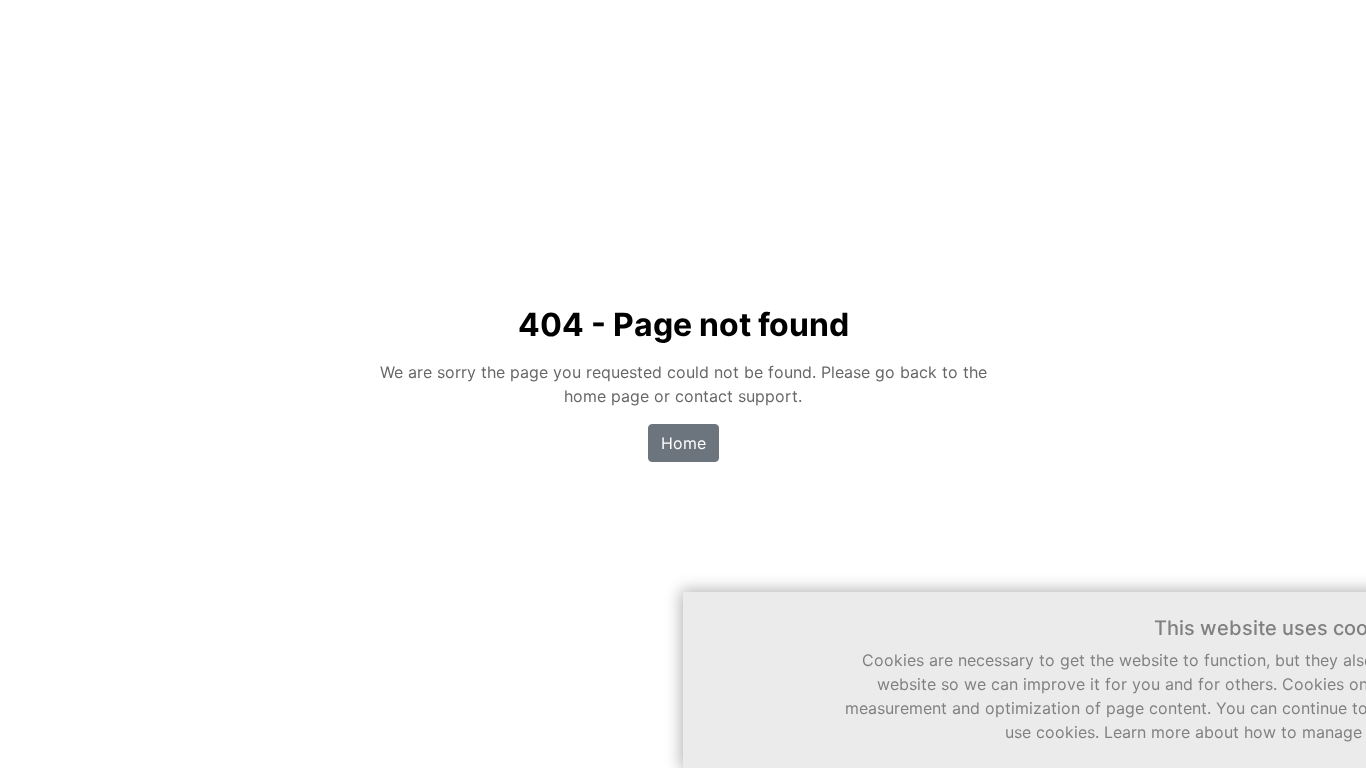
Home (683, 443)
